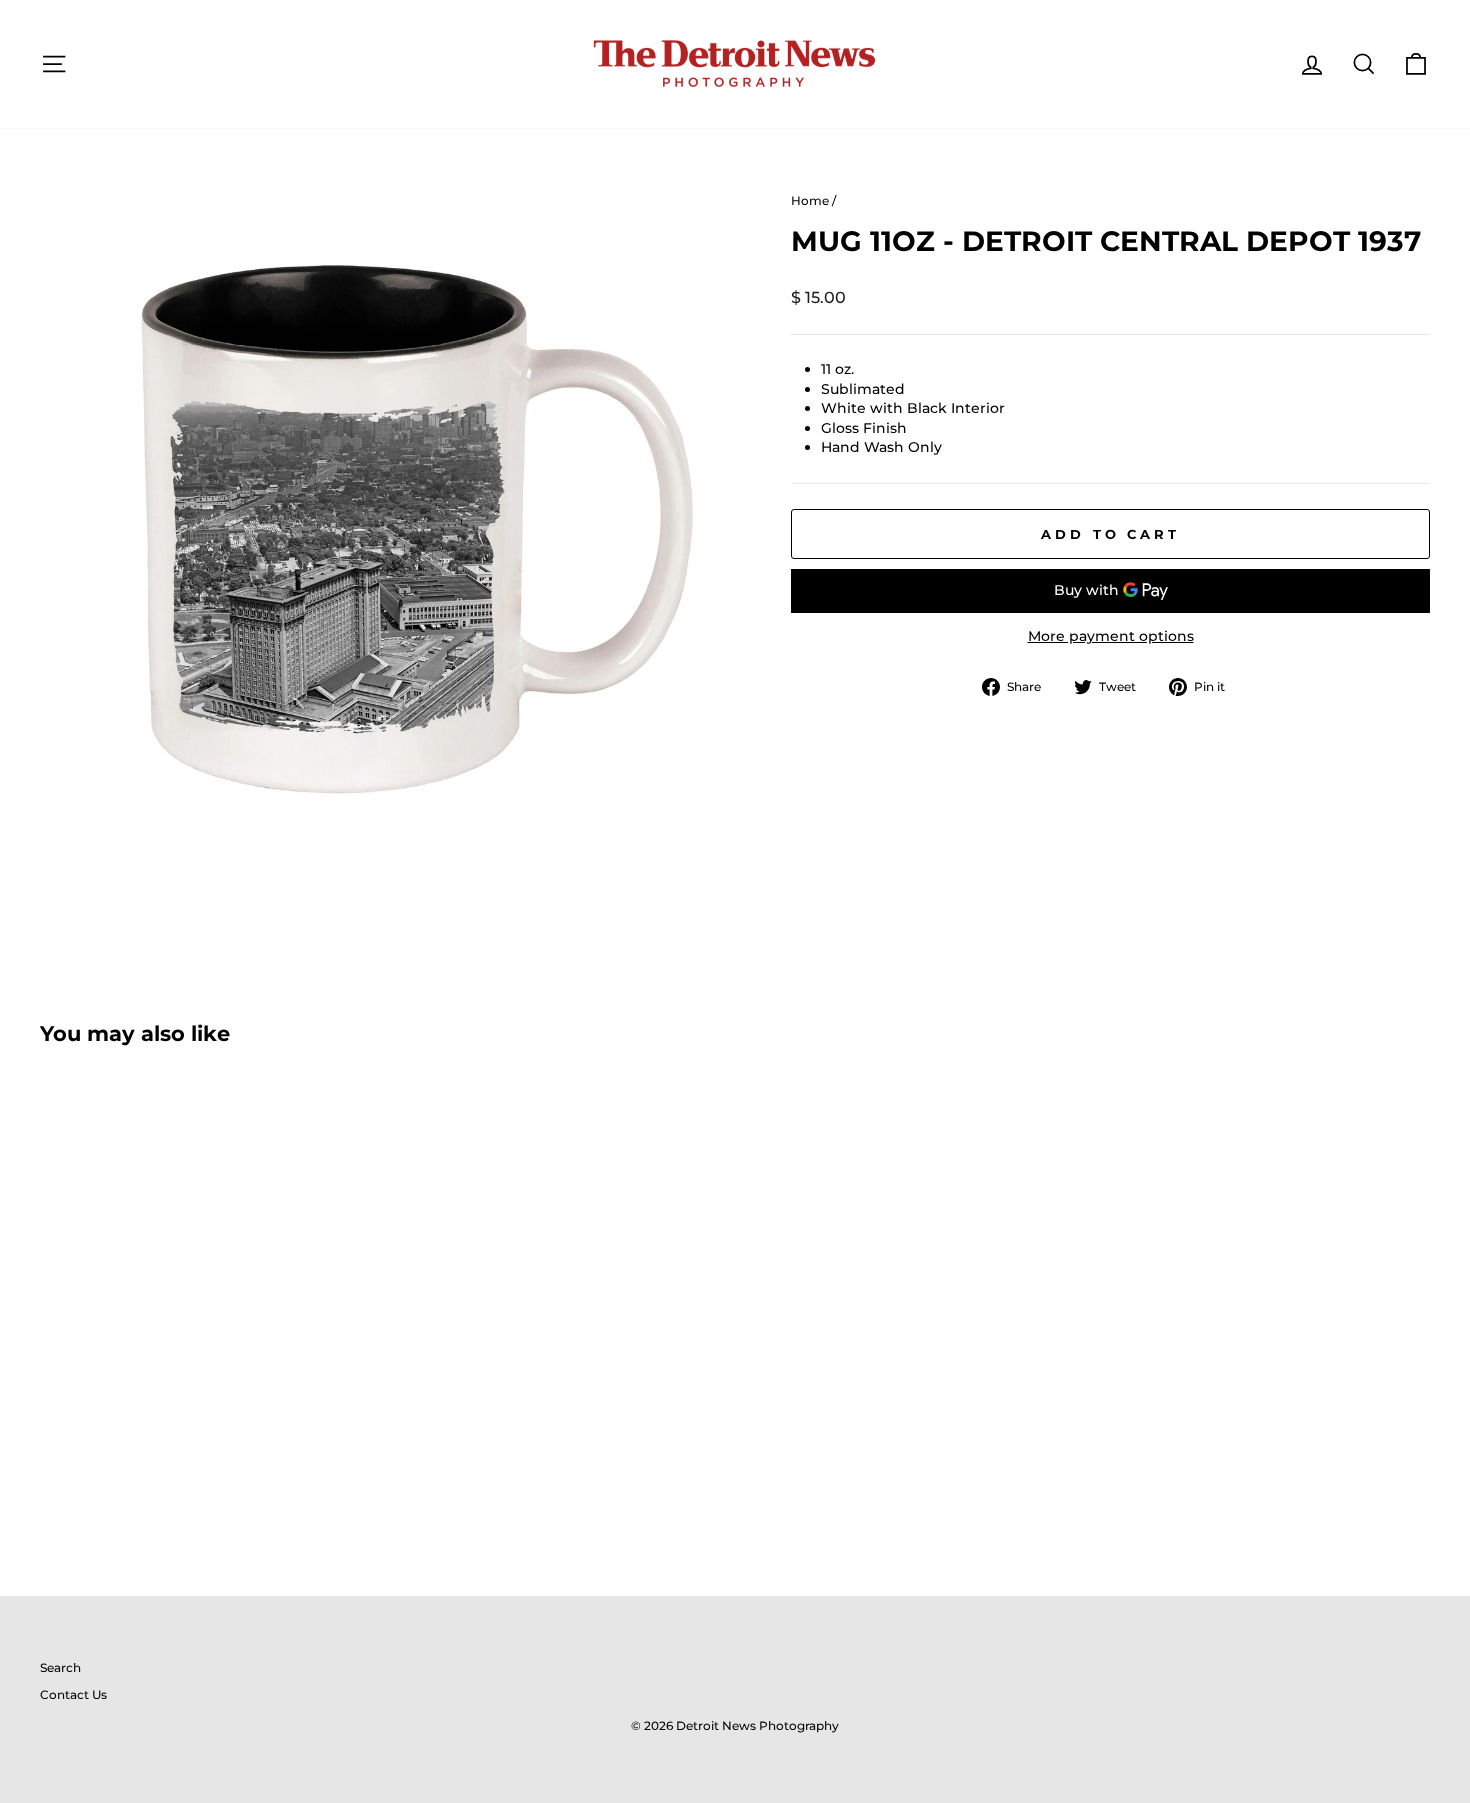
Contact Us (73, 1694)
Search (60, 1667)
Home (810, 200)
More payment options (1111, 636)
